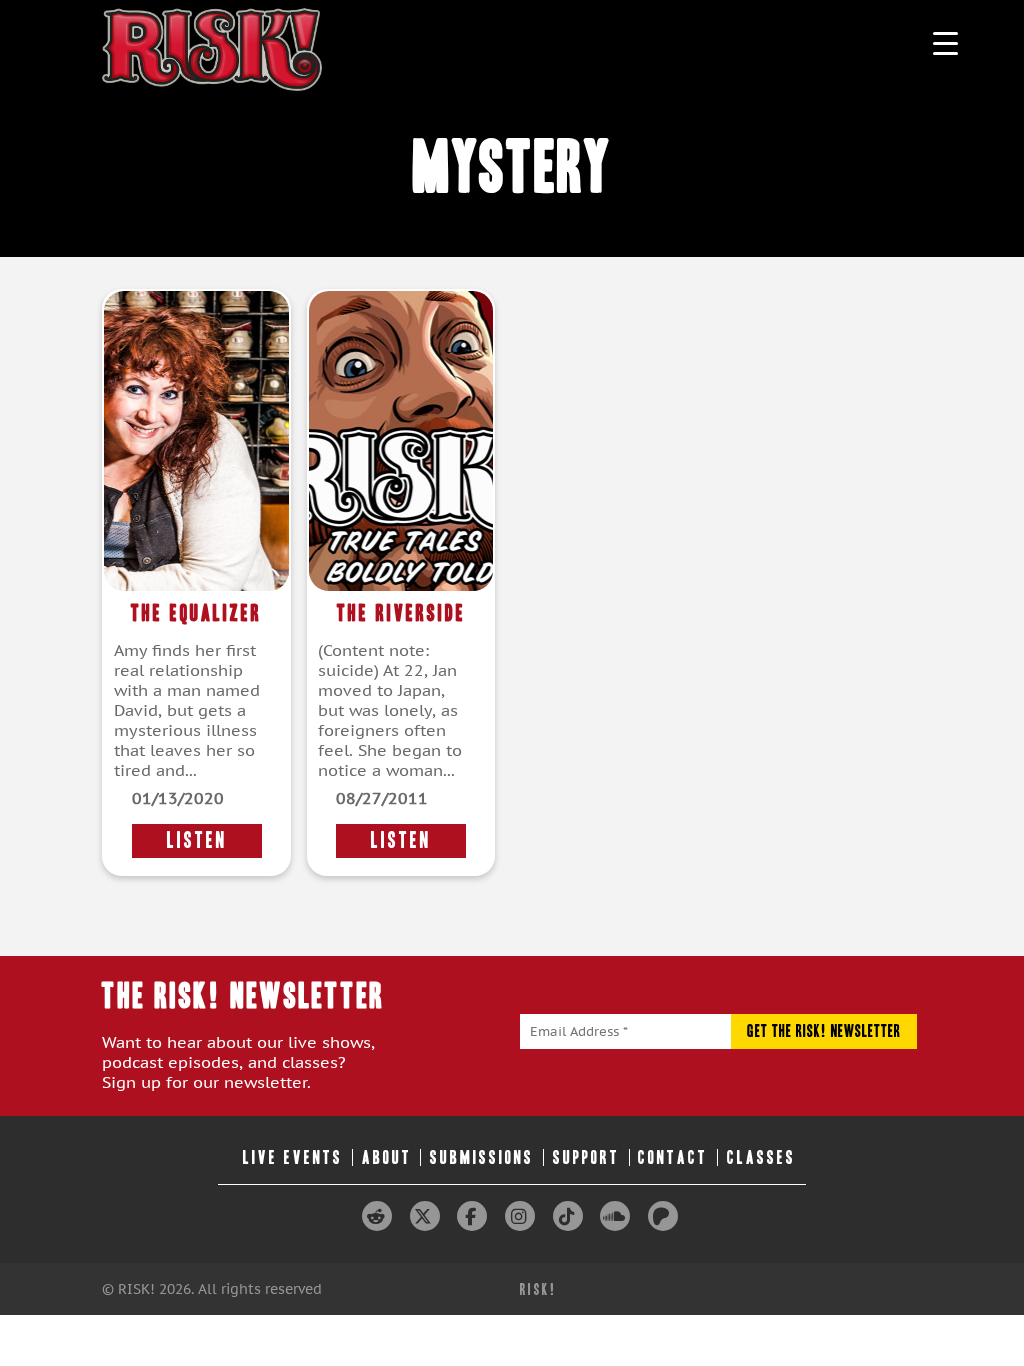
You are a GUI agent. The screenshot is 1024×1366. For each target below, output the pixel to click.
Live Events (293, 1157)
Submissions (482, 1157)
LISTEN (197, 840)
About (387, 1157)
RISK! (538, 1289)
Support (586, 1157)
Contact (673, 1157)
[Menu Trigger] (945, 42)
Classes (761, 1157)
